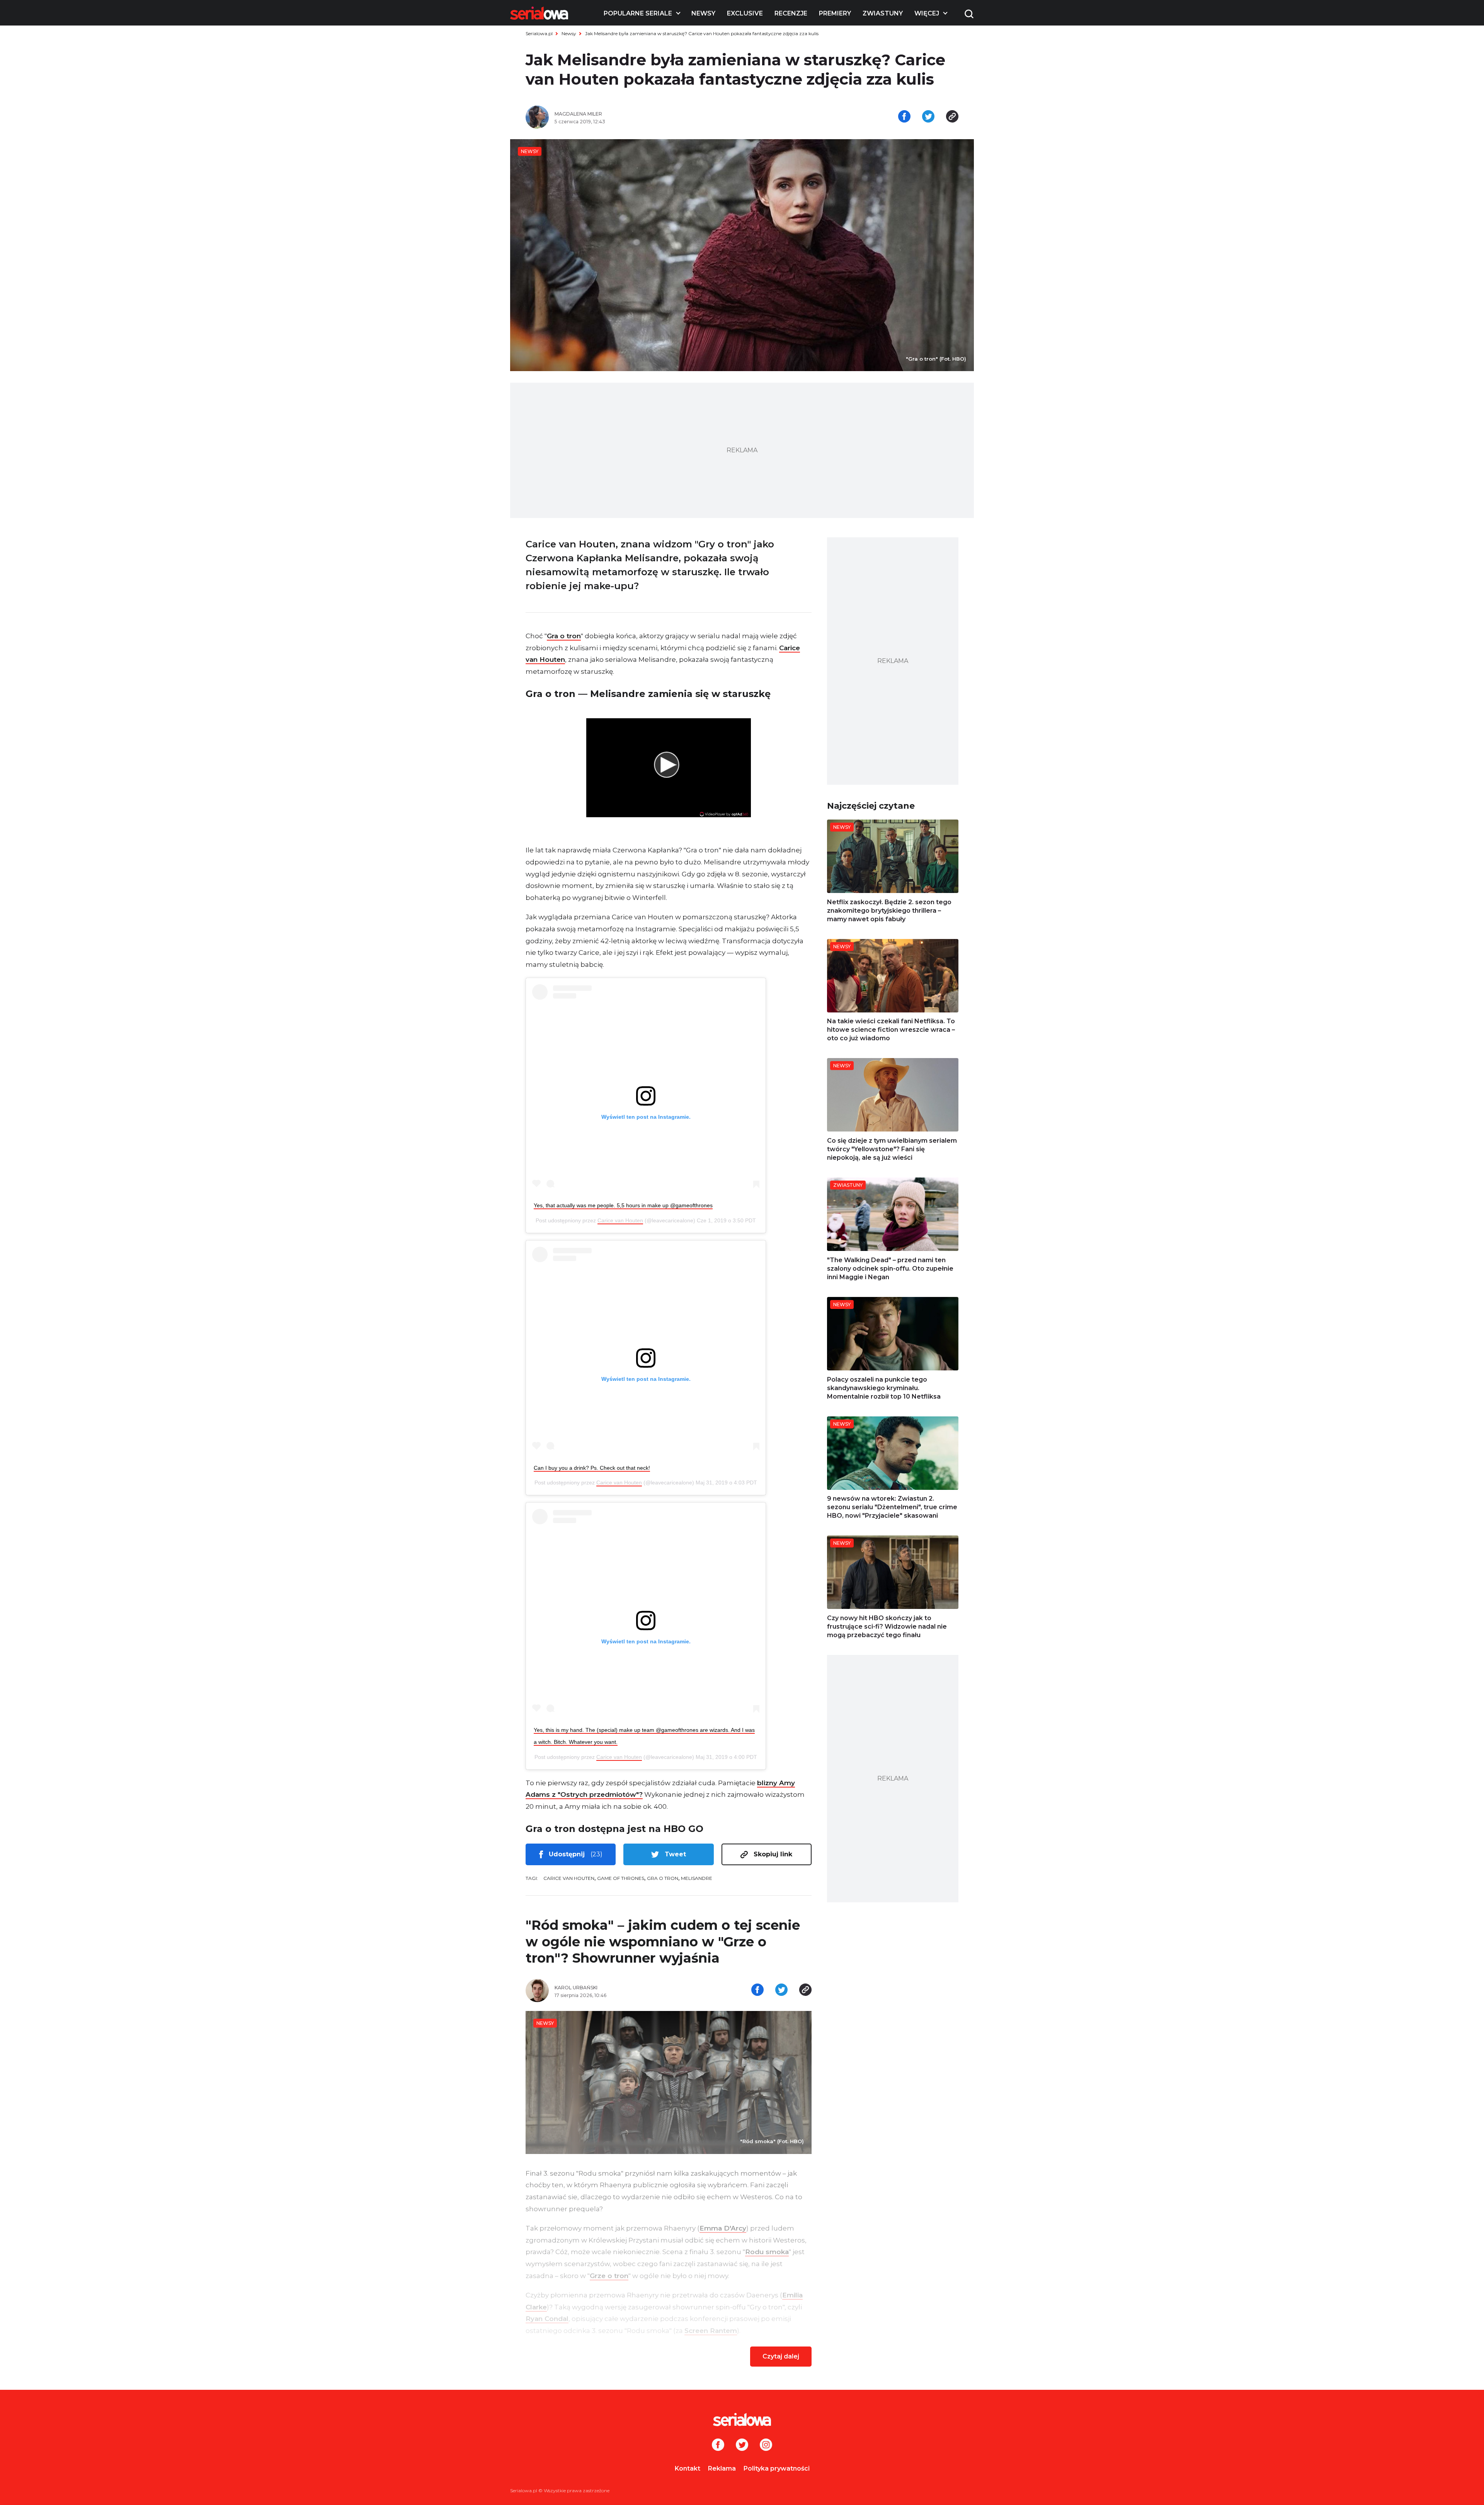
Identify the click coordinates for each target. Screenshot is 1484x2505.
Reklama (722, 2468)
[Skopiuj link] (952, 117)
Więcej (927, 13)
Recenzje (791, 13)
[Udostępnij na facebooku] (904, 117)
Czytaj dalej (781, 2356)
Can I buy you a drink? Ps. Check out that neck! (592, 1468)
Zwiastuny (883, 13)
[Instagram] (766, 2445)
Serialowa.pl (539, 33)
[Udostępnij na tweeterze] (928, 117)
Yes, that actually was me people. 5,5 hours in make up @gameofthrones (623, 1205)
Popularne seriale (638, 13)
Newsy (703, 13)
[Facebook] (718, 2445)
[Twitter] (742, 2445)
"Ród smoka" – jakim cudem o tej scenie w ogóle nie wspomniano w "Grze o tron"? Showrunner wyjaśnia (663, 1942)
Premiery (835, 13)
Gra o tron (564, 636)
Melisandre (697, 1878)
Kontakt (688, 2468)
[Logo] (539, 13)
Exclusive (745, 13)
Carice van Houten (620, 1220)
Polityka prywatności (777, 2468)
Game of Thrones (621, 1878)
